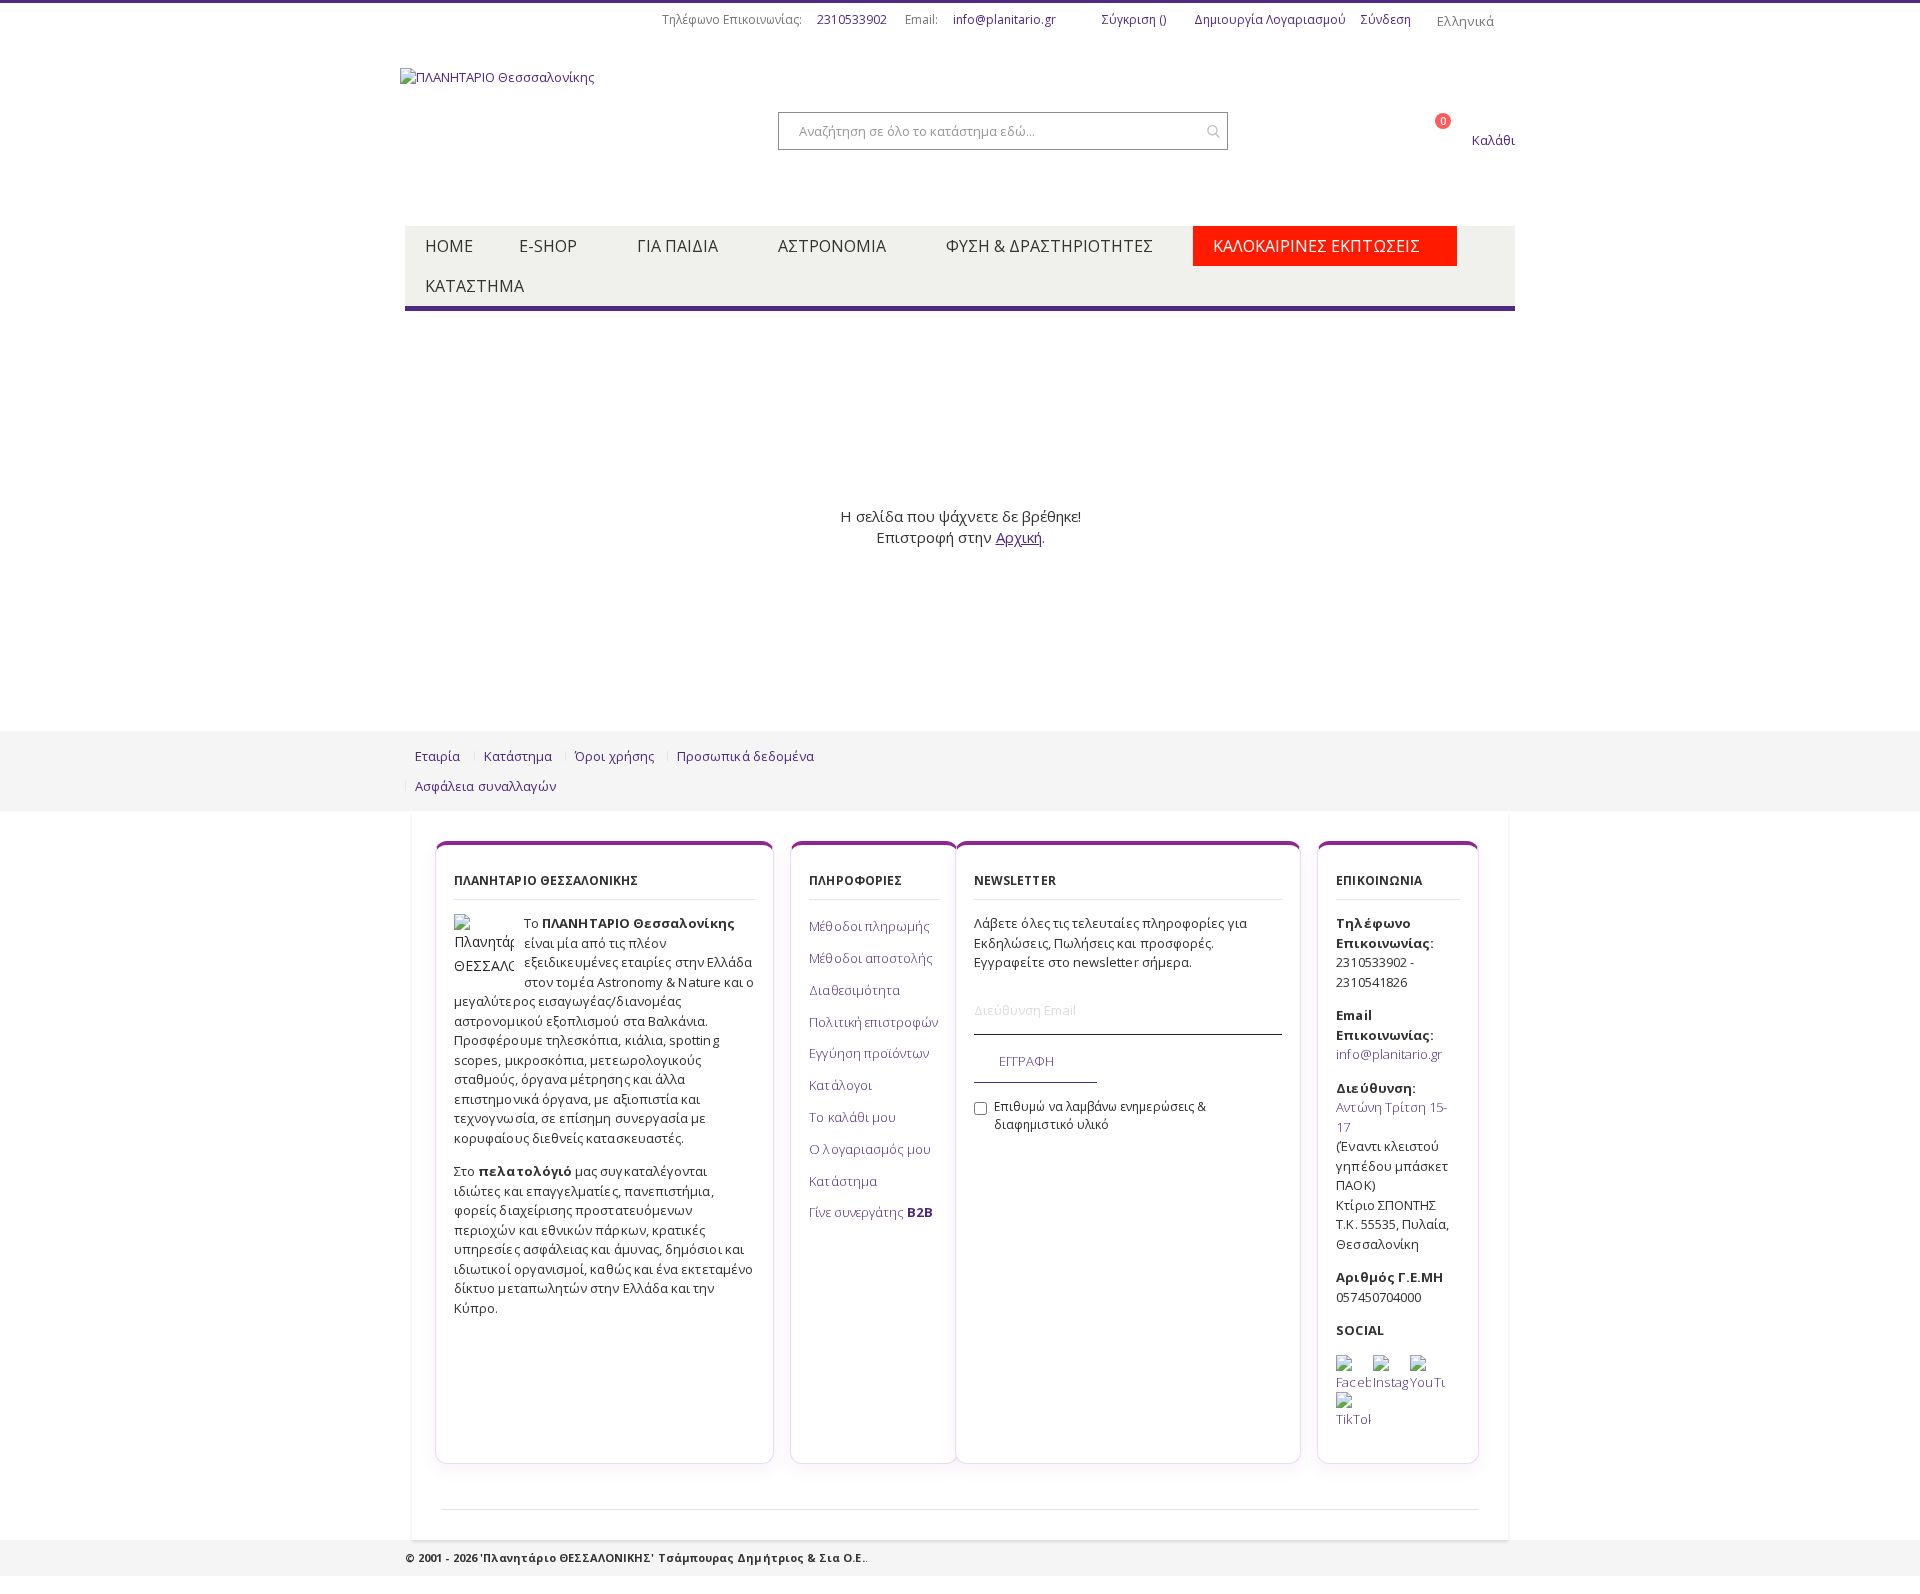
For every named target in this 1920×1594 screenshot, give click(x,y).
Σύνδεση (1386, 20)
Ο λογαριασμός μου (870, 1149)
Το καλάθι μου (852, 1117)
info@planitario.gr (1004, 20)
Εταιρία (437, 756)
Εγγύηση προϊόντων (869, 1053)
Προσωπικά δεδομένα (745, 756)
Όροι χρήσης (614, 756)
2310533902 (852, 20)
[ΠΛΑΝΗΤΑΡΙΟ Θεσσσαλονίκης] (560, 133)
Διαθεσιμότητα (854, 990)
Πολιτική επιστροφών (873, 1022)
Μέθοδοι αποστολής (871, 958)
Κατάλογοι (840, 1085)
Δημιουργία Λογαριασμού (1270, 20)
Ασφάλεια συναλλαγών (485, 786)
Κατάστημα (518, 756)
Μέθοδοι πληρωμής (869, 926)
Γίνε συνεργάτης (870, 1212)
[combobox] (1003, 131)
